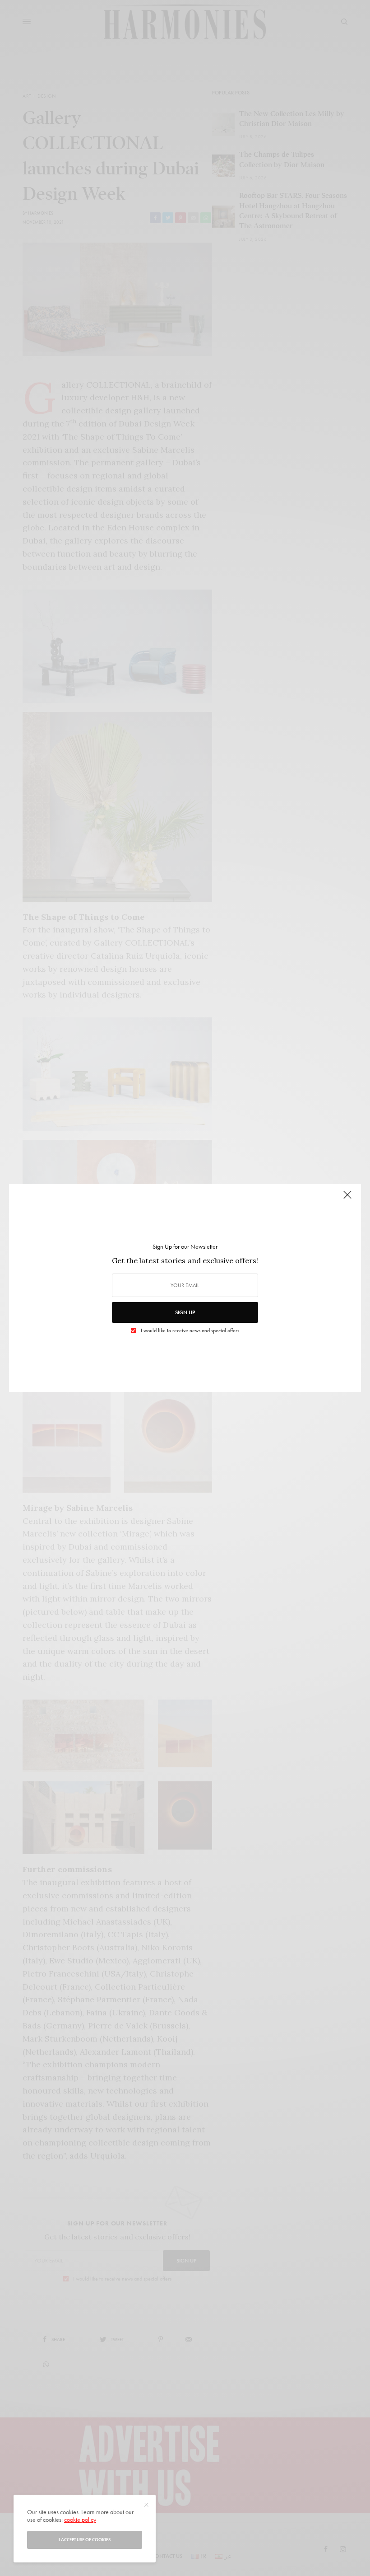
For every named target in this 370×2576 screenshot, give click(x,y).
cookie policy (80, 2520)
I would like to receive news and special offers (190, 1330)
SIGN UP (185, 1312)
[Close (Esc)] (347, 1199)
